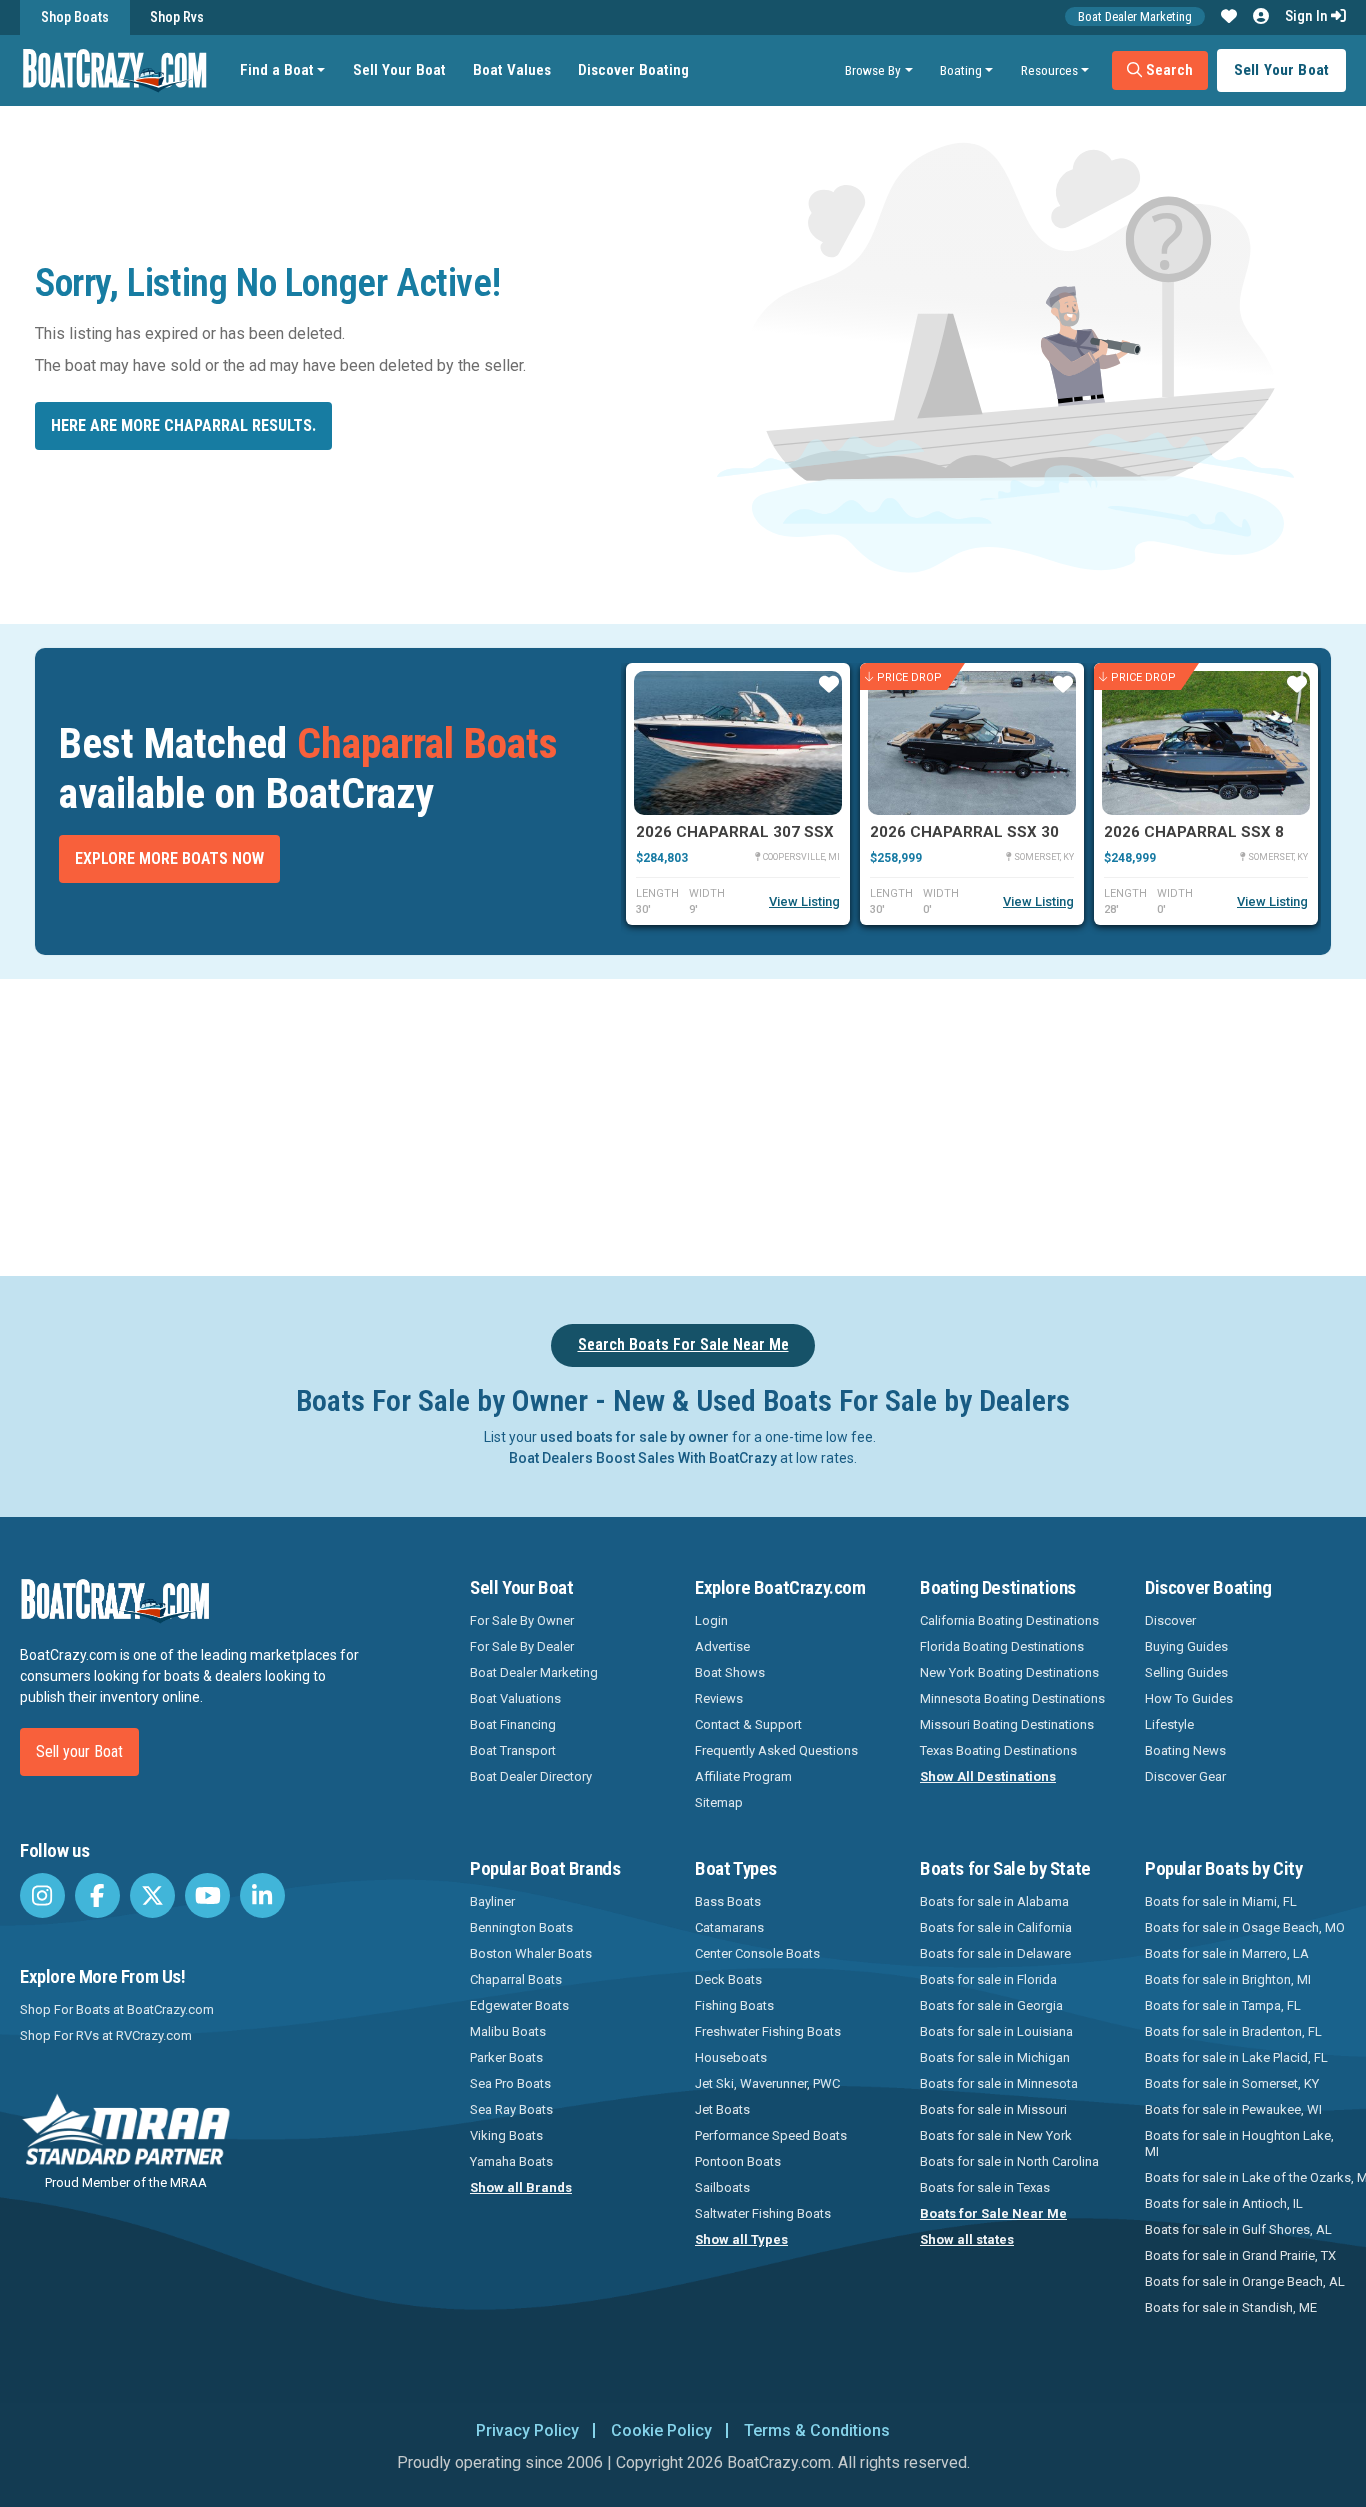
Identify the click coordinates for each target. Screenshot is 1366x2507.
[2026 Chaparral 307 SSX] (738, 743)
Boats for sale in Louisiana (996, 2031)
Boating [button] (961, 70)
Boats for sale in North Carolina (1009, 2161)
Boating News (1185, 1750)
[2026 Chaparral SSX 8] (1206, 743)
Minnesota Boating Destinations (1012, 1698)
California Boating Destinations (1009, 1620)
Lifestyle (1169, 1724)
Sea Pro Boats (510, 2083)
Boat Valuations (515, 1698)
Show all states (967, 2239)
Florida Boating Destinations (1002, 1646)
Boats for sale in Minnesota (999, 2083)
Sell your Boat (79, 1751)
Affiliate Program (743, 1776)
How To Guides (1189, 1698)
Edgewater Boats (519, 2005)
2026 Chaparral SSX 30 (964, 832)
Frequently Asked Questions (776, 1750)
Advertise (722, 1646)
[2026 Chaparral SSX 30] (972, 743)
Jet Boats (722, 2109)
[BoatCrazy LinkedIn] (262, 1895)
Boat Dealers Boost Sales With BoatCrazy (643, 1458)
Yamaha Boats (511, 2161)
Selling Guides (1186, 1672)
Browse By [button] (873, 70)
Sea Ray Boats (511, 2109)
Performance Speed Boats (771, 2135)
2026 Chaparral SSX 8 (1194, 832)
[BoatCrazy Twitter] (152, 1895)
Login (711, 1620)
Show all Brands (521, 2187)
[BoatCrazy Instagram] (42, 1895)
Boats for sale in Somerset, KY (1232, 2083)
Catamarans (729, 1927)
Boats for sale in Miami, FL (1221, 1901)
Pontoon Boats (738, 2161)
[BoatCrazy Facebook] (97, 1895)
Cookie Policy (661, 2430)
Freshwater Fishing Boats (768, 2031)
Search (1167, 70)
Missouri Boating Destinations (1007, 1724)
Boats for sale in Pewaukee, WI (1233, 2109)
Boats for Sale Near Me (993, 2213)
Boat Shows (730, 1672)
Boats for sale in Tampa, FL (1223, 2005)
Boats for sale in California (996, 1927)
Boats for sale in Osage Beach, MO (1245, 1927)
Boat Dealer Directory (531, 1776)
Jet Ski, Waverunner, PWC (767, 2083)
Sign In (1308, 16)
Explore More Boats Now (169, 858)
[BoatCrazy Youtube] (207, 1895)
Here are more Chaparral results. (183, 425)
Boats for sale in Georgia (991, 2005)
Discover (1170, 1620)
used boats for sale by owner (634, 1437)
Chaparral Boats (516, 1979)
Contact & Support (748, 1724)
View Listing (804, 901)
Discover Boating (633, 70)
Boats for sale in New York (996, 2135)
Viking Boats (506, 2135)
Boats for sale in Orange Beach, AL (1245, 2281)
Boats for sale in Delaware (995, 1953)
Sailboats (722, 2187)
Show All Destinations (988, 1776)
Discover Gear (1185, 1776)
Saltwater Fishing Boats (763, 2213)
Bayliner (492, 1901)
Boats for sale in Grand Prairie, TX (1240, 2255)
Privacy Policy (527, 2430)
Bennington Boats (521, 1927)
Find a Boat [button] (277, 70)
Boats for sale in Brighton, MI (1228, 1979)
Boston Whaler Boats (531, 1953)
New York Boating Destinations (1009, 1672)
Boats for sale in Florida (988, 1979)
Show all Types (741, 2239)
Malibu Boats (508, 2031)
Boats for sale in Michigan (995, 2057)
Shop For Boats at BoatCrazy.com (117, 2009)
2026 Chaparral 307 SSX (735, 832)
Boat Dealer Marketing (1135, 16)
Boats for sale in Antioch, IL (1224, 2203)
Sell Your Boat (399, 70)
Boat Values (512, 70)
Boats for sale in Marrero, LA (1227, 1953)
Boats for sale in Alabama (994, 1901)
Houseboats (731, 2057)
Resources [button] (1049, 70)
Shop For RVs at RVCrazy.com (106, 2035)
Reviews (719, 1698)
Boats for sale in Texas (985, 2187)
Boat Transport (513, 1750)
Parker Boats (506, 2057)
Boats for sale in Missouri (993, 2109)
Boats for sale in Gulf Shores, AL (1238, 2229)
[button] (1229, 17)
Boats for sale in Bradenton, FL (1233, 2031)
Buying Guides (1186, 1646)
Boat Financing (513, 1724)
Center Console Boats (757, 1953)
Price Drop (909, 676)
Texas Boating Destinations (998, 1750)
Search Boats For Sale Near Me (683, 1344)
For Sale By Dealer (522, 1646)
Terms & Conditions (817, 2430)
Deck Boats (728, 1979)
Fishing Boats (734, 2005)
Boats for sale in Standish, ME (1231, 2307)
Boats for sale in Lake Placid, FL (1236, 2057)
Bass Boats (728, 1901)
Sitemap (719, 1802)
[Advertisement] (780, 1124)
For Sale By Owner (522, 1620)
